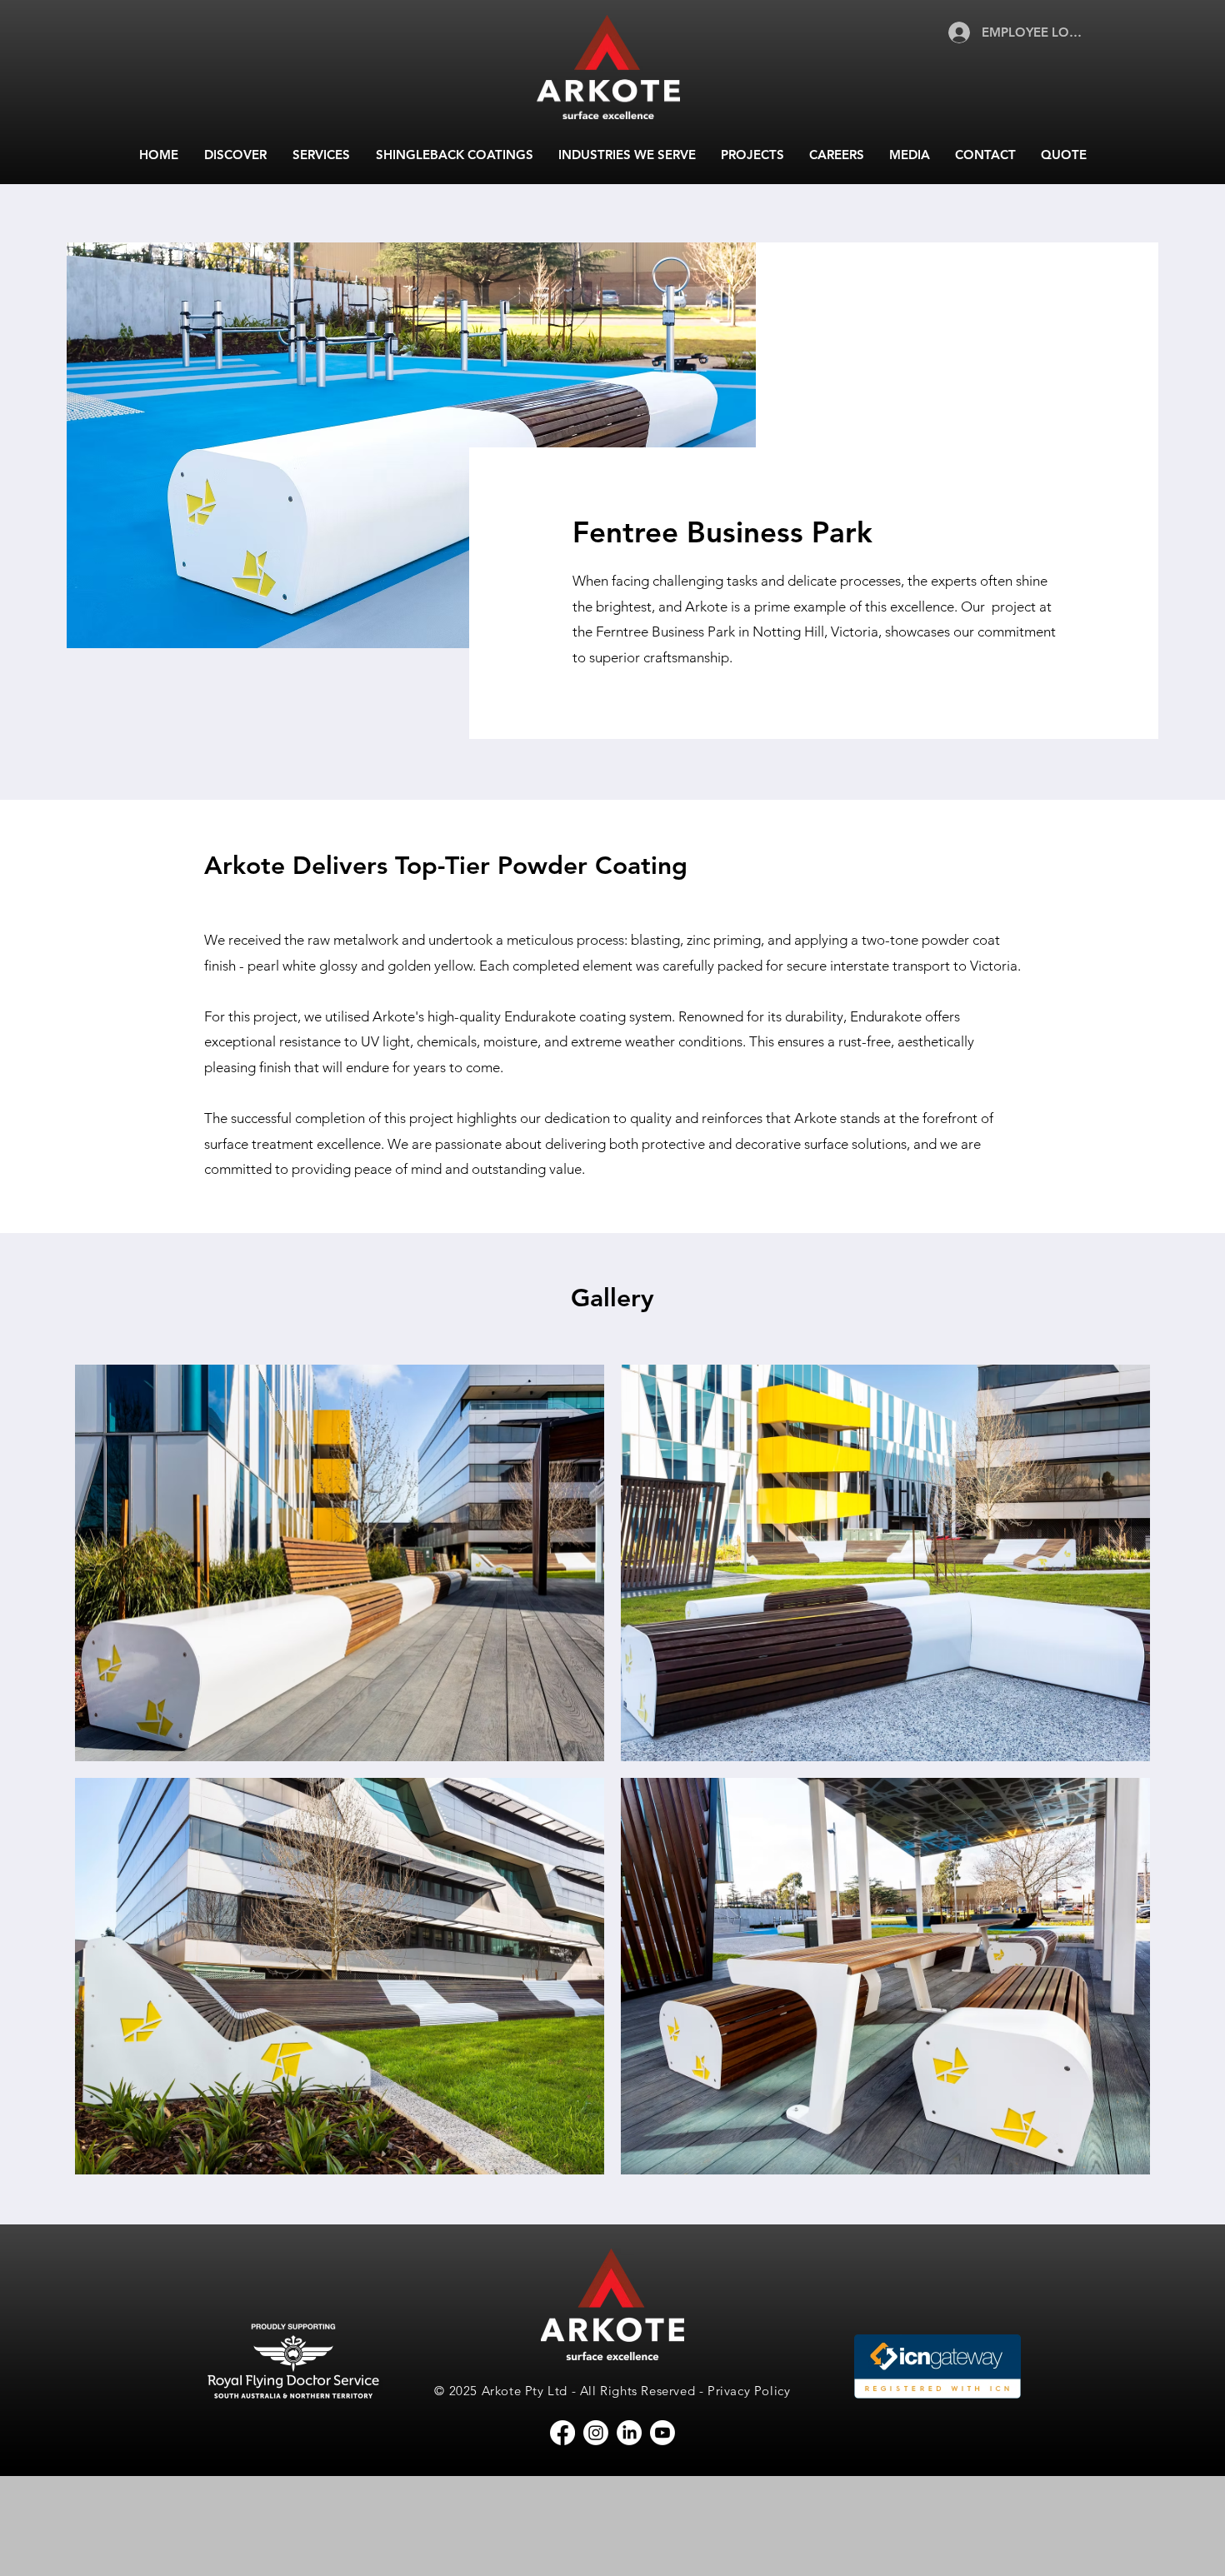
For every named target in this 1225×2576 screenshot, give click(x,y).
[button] (235, 155)
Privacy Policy (749, 2391)
